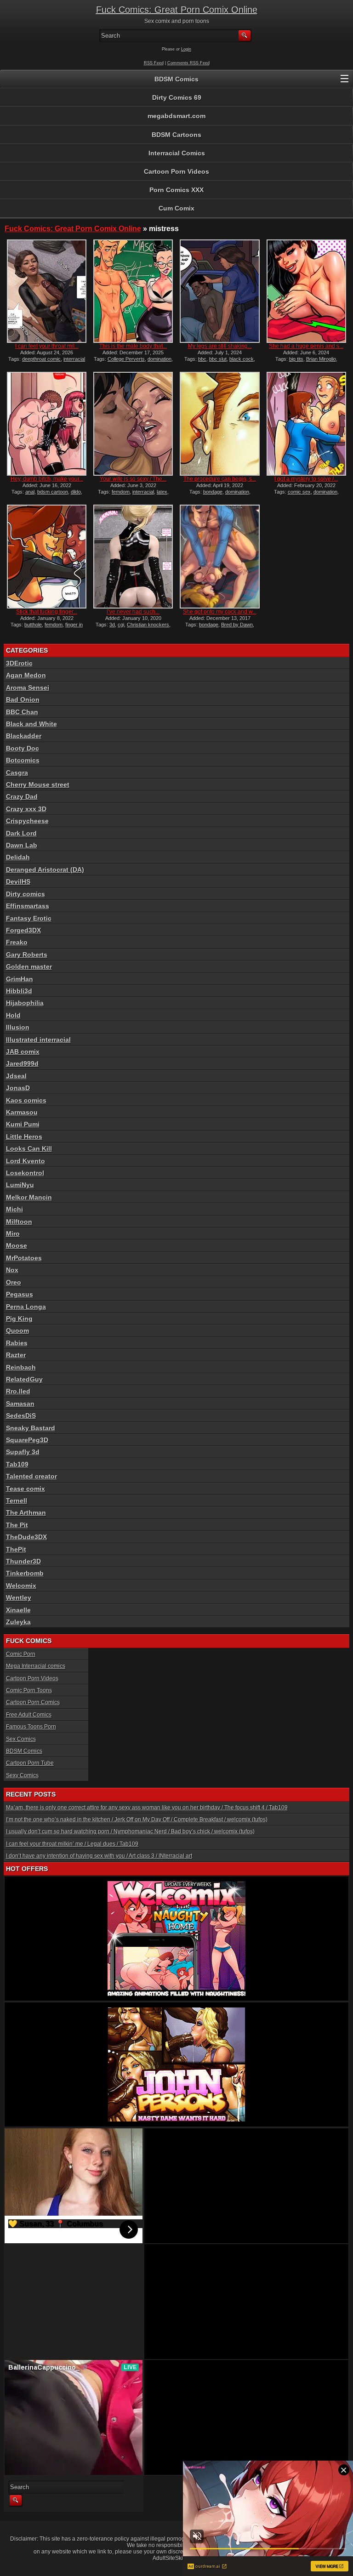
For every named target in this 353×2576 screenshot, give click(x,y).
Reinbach (21, 1367)
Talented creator (31, 1476)
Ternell (17, 1501)
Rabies (17, 1343)
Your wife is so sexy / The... (133, 479)
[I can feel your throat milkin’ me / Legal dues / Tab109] (47, 291)
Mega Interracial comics (36, 1666)
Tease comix (26, 1489)
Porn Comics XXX (176, 190)
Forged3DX (23, 930)
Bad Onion (23, 699)
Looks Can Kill (29, 1149)
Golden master (29, 967)
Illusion (18, 1027)
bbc (202, 359)
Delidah (18, 857)
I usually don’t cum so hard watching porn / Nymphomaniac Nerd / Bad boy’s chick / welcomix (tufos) (130, 1831)
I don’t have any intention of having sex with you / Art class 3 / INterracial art (99, 1856)
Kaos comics (26, 1100)
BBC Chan (22, 712)
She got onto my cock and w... (220, 612)
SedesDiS (21, 1416)
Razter (16, 1355)
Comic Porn (21, 1654)
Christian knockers (148, 625)
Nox (12, 1270)
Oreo (14, 1282)
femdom (121, 492)
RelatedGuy (24, 1379)
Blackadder (24, 736)
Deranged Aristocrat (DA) (45, 870)
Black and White (31, 724)
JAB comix (23, 1052)
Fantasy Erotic (29, 918)
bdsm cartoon (53, 492)
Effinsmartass (28, 906)
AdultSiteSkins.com (177, 2558)
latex (162, 492)
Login (186, 49)
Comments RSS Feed (188, 63)
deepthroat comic (41, 359)
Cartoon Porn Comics (33, 1702)
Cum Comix (176, 208)
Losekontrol (25, 1173)
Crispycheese (27, 821)
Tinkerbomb (25, 1573)
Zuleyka (18, 1622)
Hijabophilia (25, 1003)
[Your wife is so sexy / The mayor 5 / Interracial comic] (133, 424)
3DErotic (19, 663)
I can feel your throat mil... (47, 346)
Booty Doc (23, 748)
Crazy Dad (22, 796)
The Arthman (26, 1513)
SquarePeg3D (27, 1440)
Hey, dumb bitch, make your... (47, 479)
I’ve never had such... (133, 612)
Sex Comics (21, 1739)
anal (30, 492)
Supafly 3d (23, 1452)
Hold (13, 1015)
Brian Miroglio (321, 359)
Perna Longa (26, 1307)
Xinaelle (18, 1610)
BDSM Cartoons (176, 135)
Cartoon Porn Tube (30, 1763)
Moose (17, 1245)
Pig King (19, 1319)
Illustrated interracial (38, 1040)
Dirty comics (26, 894)
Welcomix (21, 1586)
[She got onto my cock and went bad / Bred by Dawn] (219, 557)
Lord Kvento (26, 1161)
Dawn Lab (22, 845)
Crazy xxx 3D (26, 809)
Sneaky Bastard (31, 1428)
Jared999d (22, 1063)
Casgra (17, 773)
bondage (213, 492)
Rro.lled (18, 1391)
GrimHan (20, 979)
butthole (33, 625)
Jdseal (16, 1076)
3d (112, 625)
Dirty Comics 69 (177, 97)
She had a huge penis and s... (306, 346)
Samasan (20, 1404)
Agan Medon (26, 675)
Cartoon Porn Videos (176, 171)
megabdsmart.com (176, 116)
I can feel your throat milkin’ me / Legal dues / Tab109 (72, 1844)
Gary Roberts (27, 955)
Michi (14, 1209)
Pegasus (20, 1294)
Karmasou (22, 1112)
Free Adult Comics (29, 1715)
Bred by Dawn (237, 625)
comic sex (299, 492)
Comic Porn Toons (29, 1690)
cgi (121, 625)
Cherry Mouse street (38, 785)
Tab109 (17, 1464)
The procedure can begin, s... (220, 479)
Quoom (17, 1331)
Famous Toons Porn (31, 1727)
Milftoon (19, 1222)
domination (159, 359)
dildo (76, 492)
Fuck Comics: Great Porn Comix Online (177, 10)
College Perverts (126, 359)
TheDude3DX (26, 1537)
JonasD (18, 1088)
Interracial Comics (177, 153)
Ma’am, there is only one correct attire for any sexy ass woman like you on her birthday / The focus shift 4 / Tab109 (147, 1808)
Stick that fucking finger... (47, 612)
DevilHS (18, 881)
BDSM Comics (176, 79)
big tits (296, 359)
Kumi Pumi (23, 1124)
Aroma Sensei (28, 688)
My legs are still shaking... (220, 346)
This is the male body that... (133, 346)
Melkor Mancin (29, 1197)
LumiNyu (20, 1185)
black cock (242, 359)
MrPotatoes (24, 1258)
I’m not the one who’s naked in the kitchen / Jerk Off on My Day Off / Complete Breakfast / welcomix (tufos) (137, 1820)
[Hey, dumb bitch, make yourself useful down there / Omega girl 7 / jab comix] (47, 424)
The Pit (17, 1525)
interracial (143, 492)
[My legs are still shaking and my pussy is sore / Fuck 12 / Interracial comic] (219, 291)
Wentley (19, 1598)
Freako (17, 942)
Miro (13, 1234)
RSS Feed (154, 63)
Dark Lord (21, 833)
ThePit (16, 1549)
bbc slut (218, 359)
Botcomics (23, 760)
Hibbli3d (19, 991)
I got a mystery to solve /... (306, 479)
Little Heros (24, 1137)
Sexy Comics (22, 1775)
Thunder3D (23, 1561)
